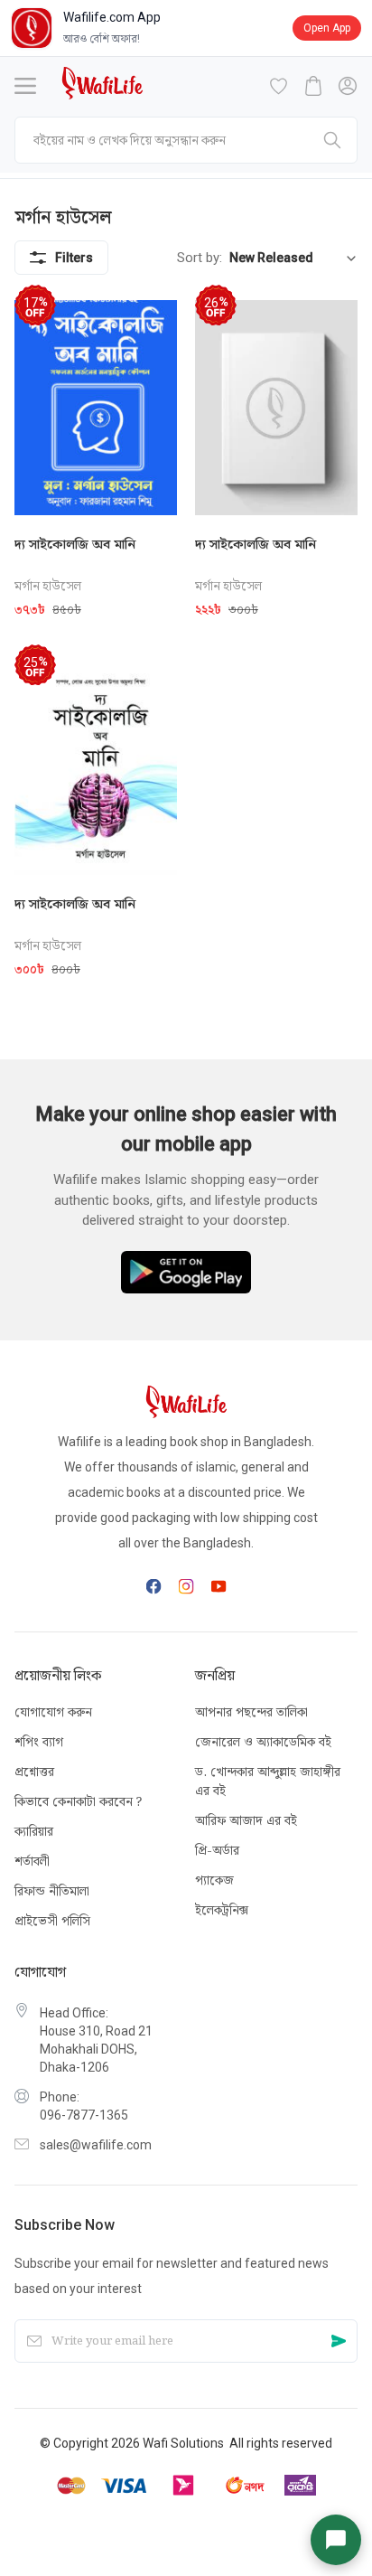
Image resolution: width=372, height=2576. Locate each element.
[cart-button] (313, 86)
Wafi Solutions (183, 2443)
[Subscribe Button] (339, 2341)
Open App (327, 28)
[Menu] (25, 86)
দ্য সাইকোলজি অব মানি (75, 544)
